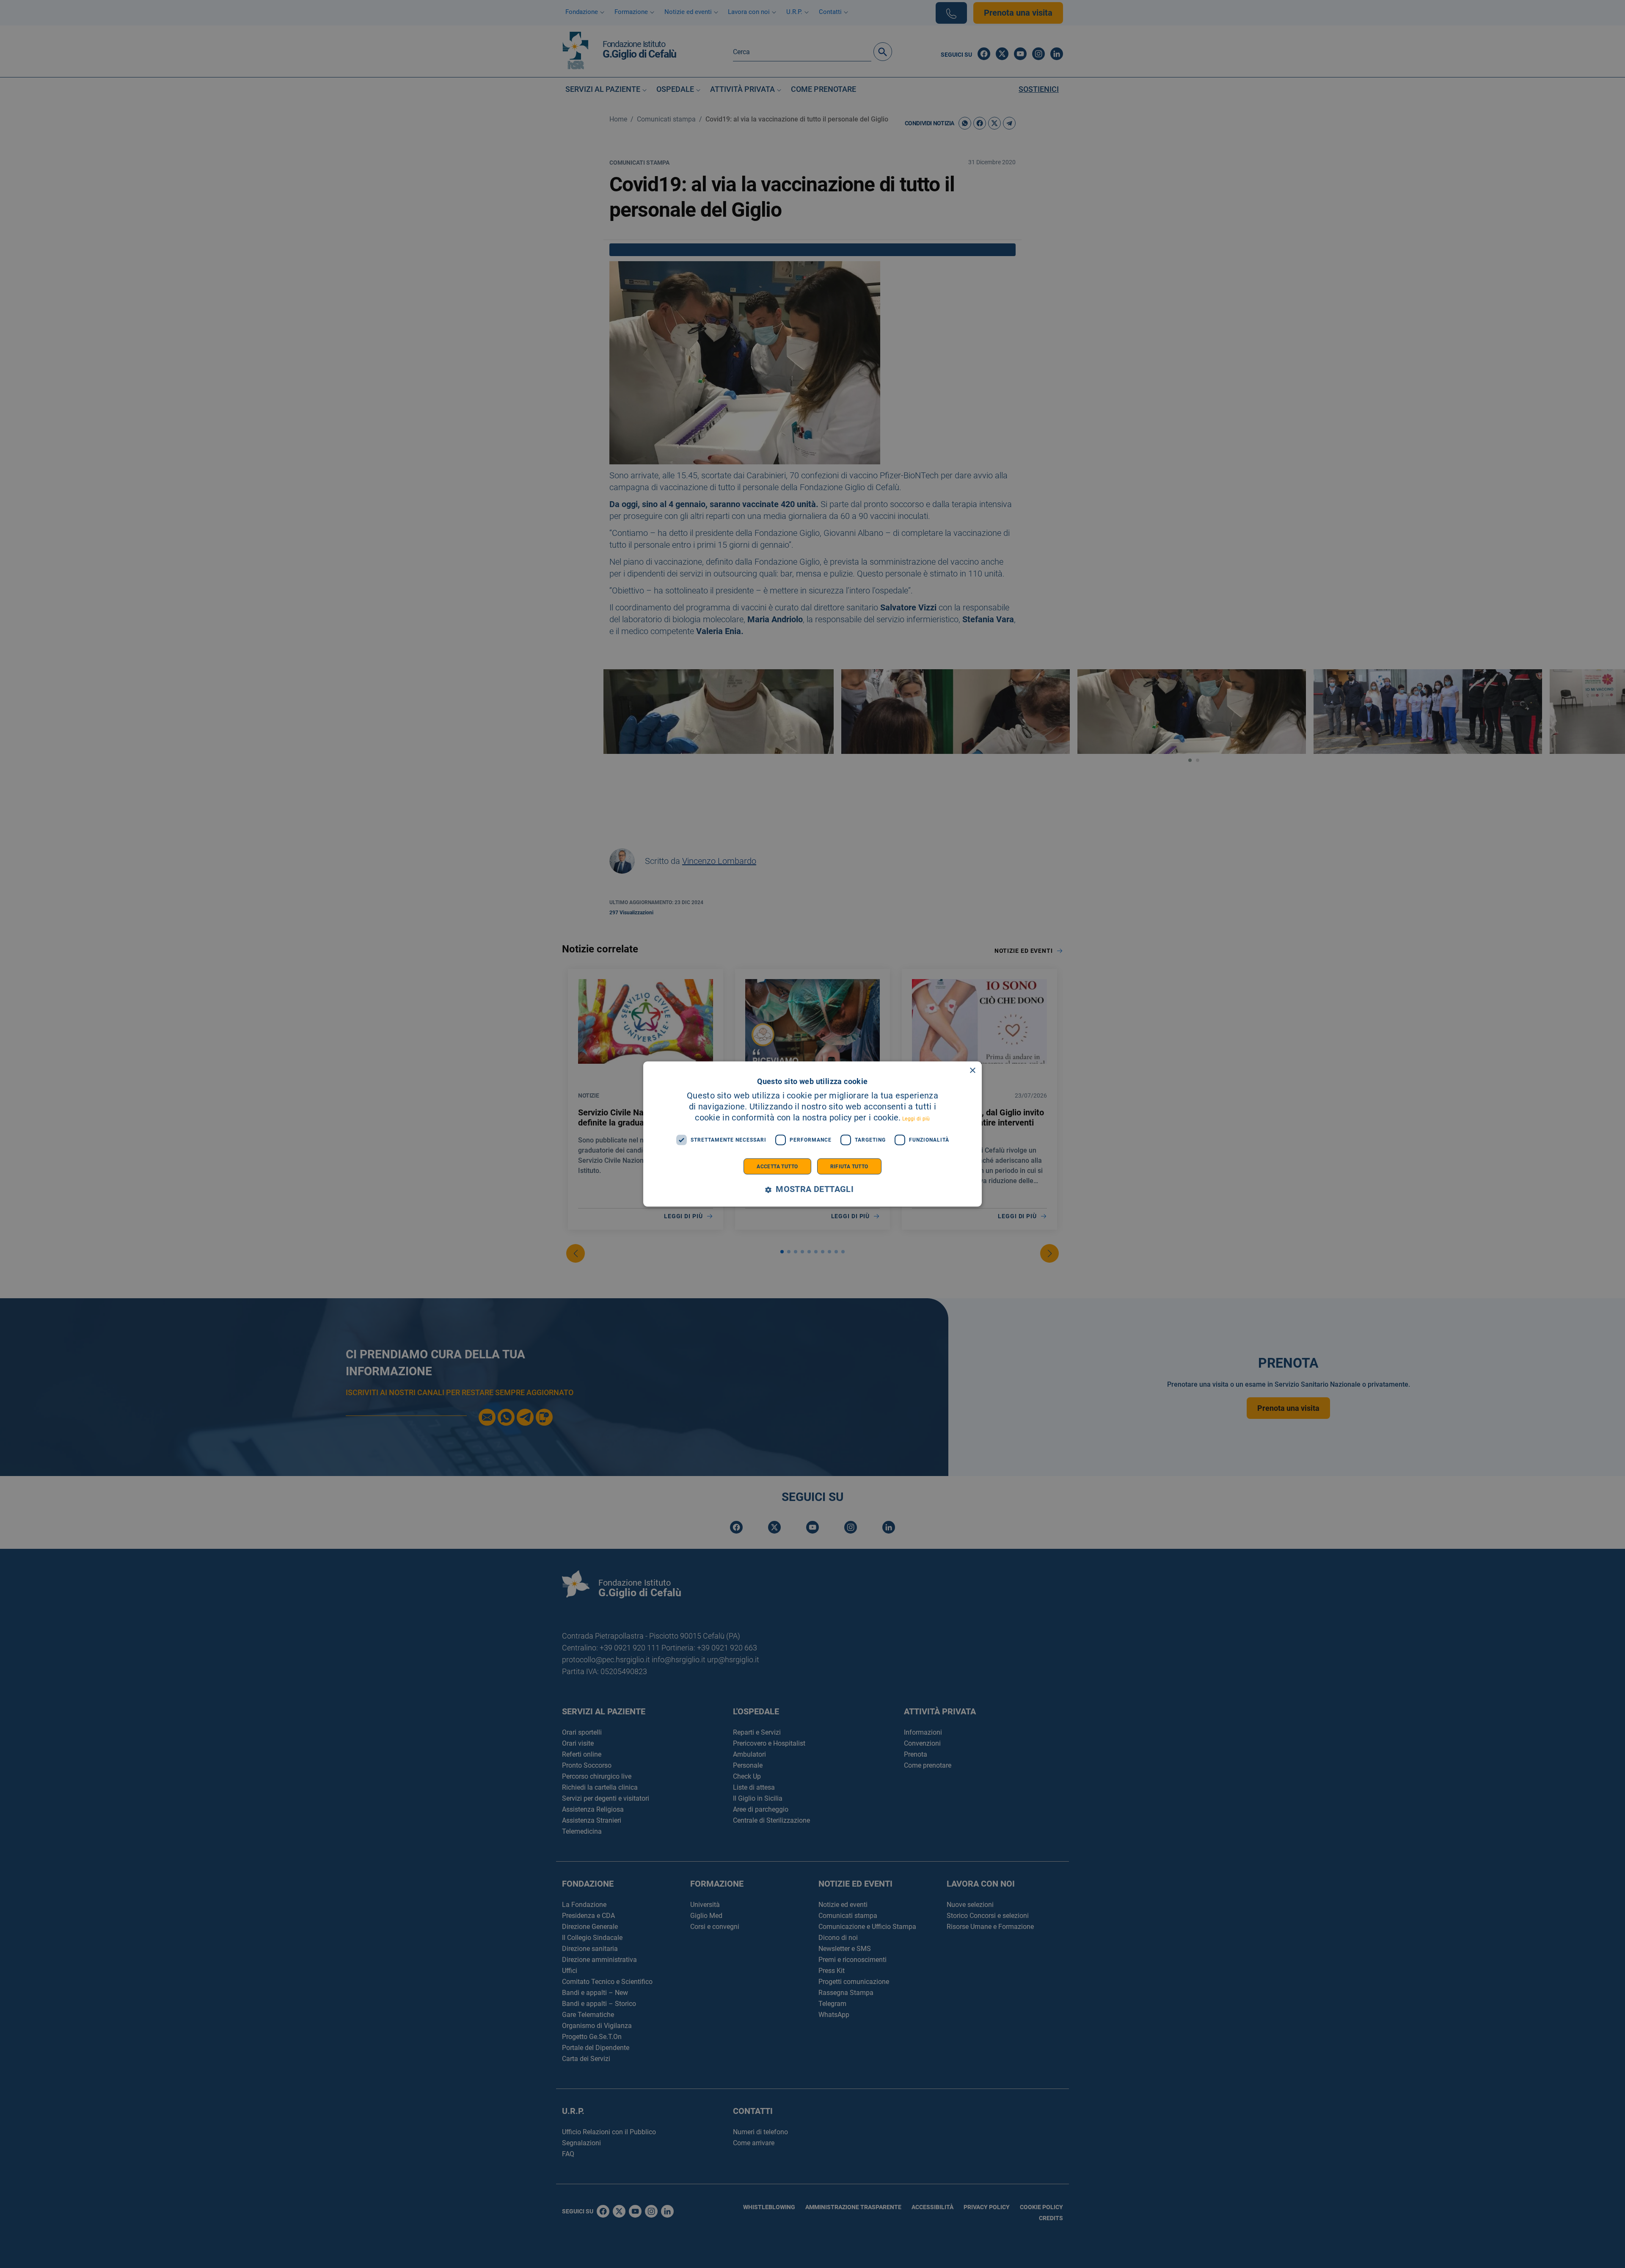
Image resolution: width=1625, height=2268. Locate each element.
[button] (812, 1189)
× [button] (972, 1071)
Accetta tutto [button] (777, 1166)
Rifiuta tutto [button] (849, 1166)
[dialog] (812, 1134)
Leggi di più (916, 1118)
